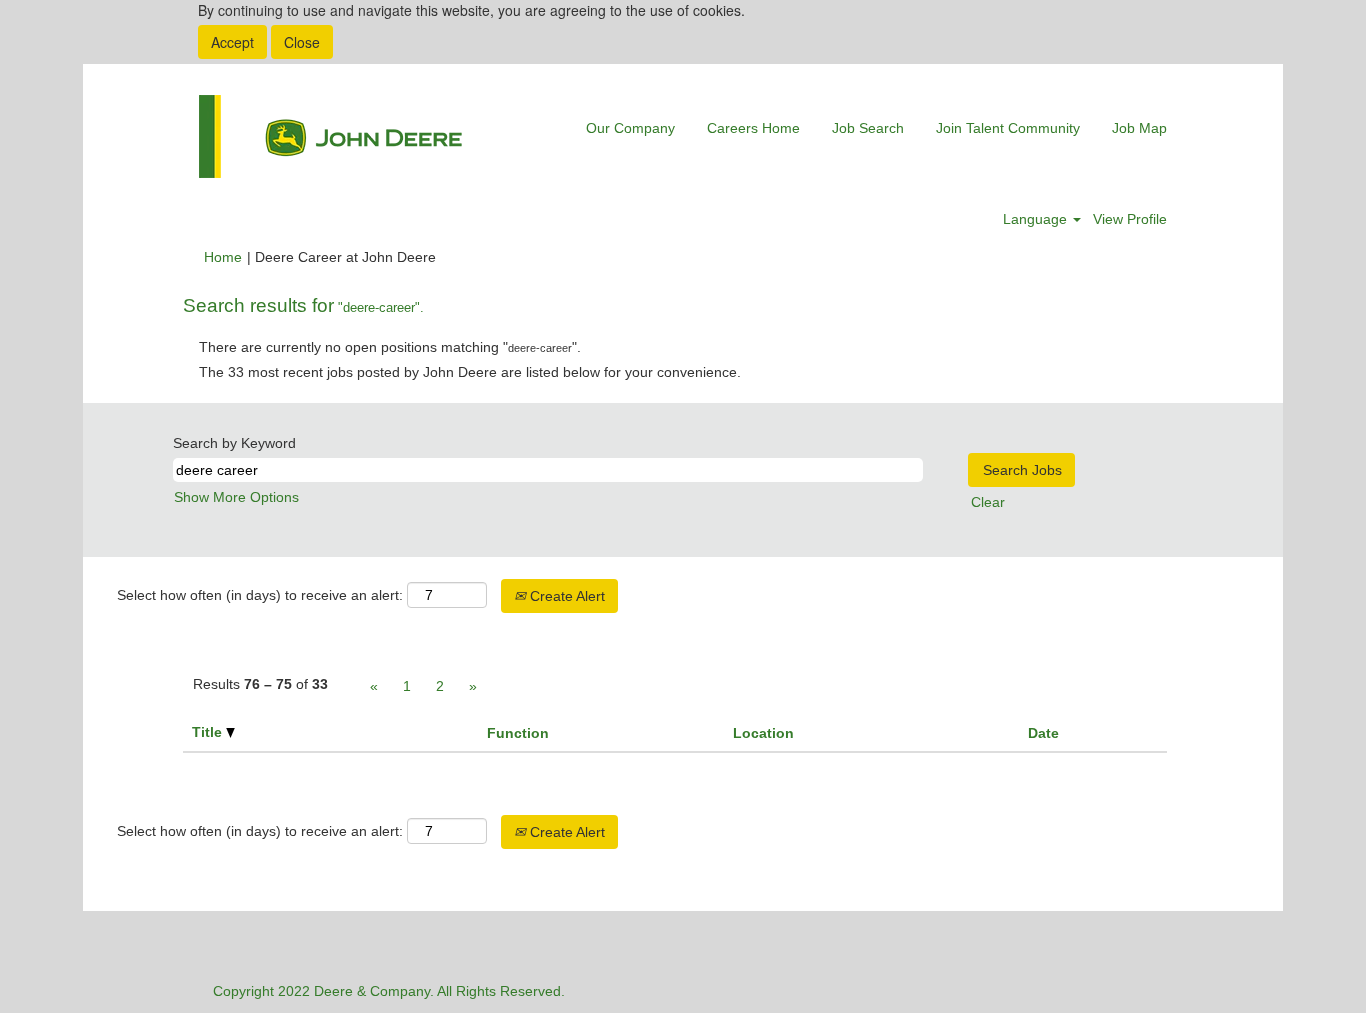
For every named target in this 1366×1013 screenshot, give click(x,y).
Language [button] (1037, 219)
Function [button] (518, 733)
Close (302, 42)
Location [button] (763, 733)
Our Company (630, 128)
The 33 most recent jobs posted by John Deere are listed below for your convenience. (470, 372)
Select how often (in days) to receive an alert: (260, 595)
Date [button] (1043, 733)
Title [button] (209, 732)
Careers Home (753, 128)
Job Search (868, 128)
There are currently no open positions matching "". (390, 347)
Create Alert (565, 596)
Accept (232, 42)
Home (223, 257)
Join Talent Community (1008, 128)
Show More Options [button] (236, 497)
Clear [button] (988, 502)
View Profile (1130, 219)
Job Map (1139, 128)
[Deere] (330, 136)
